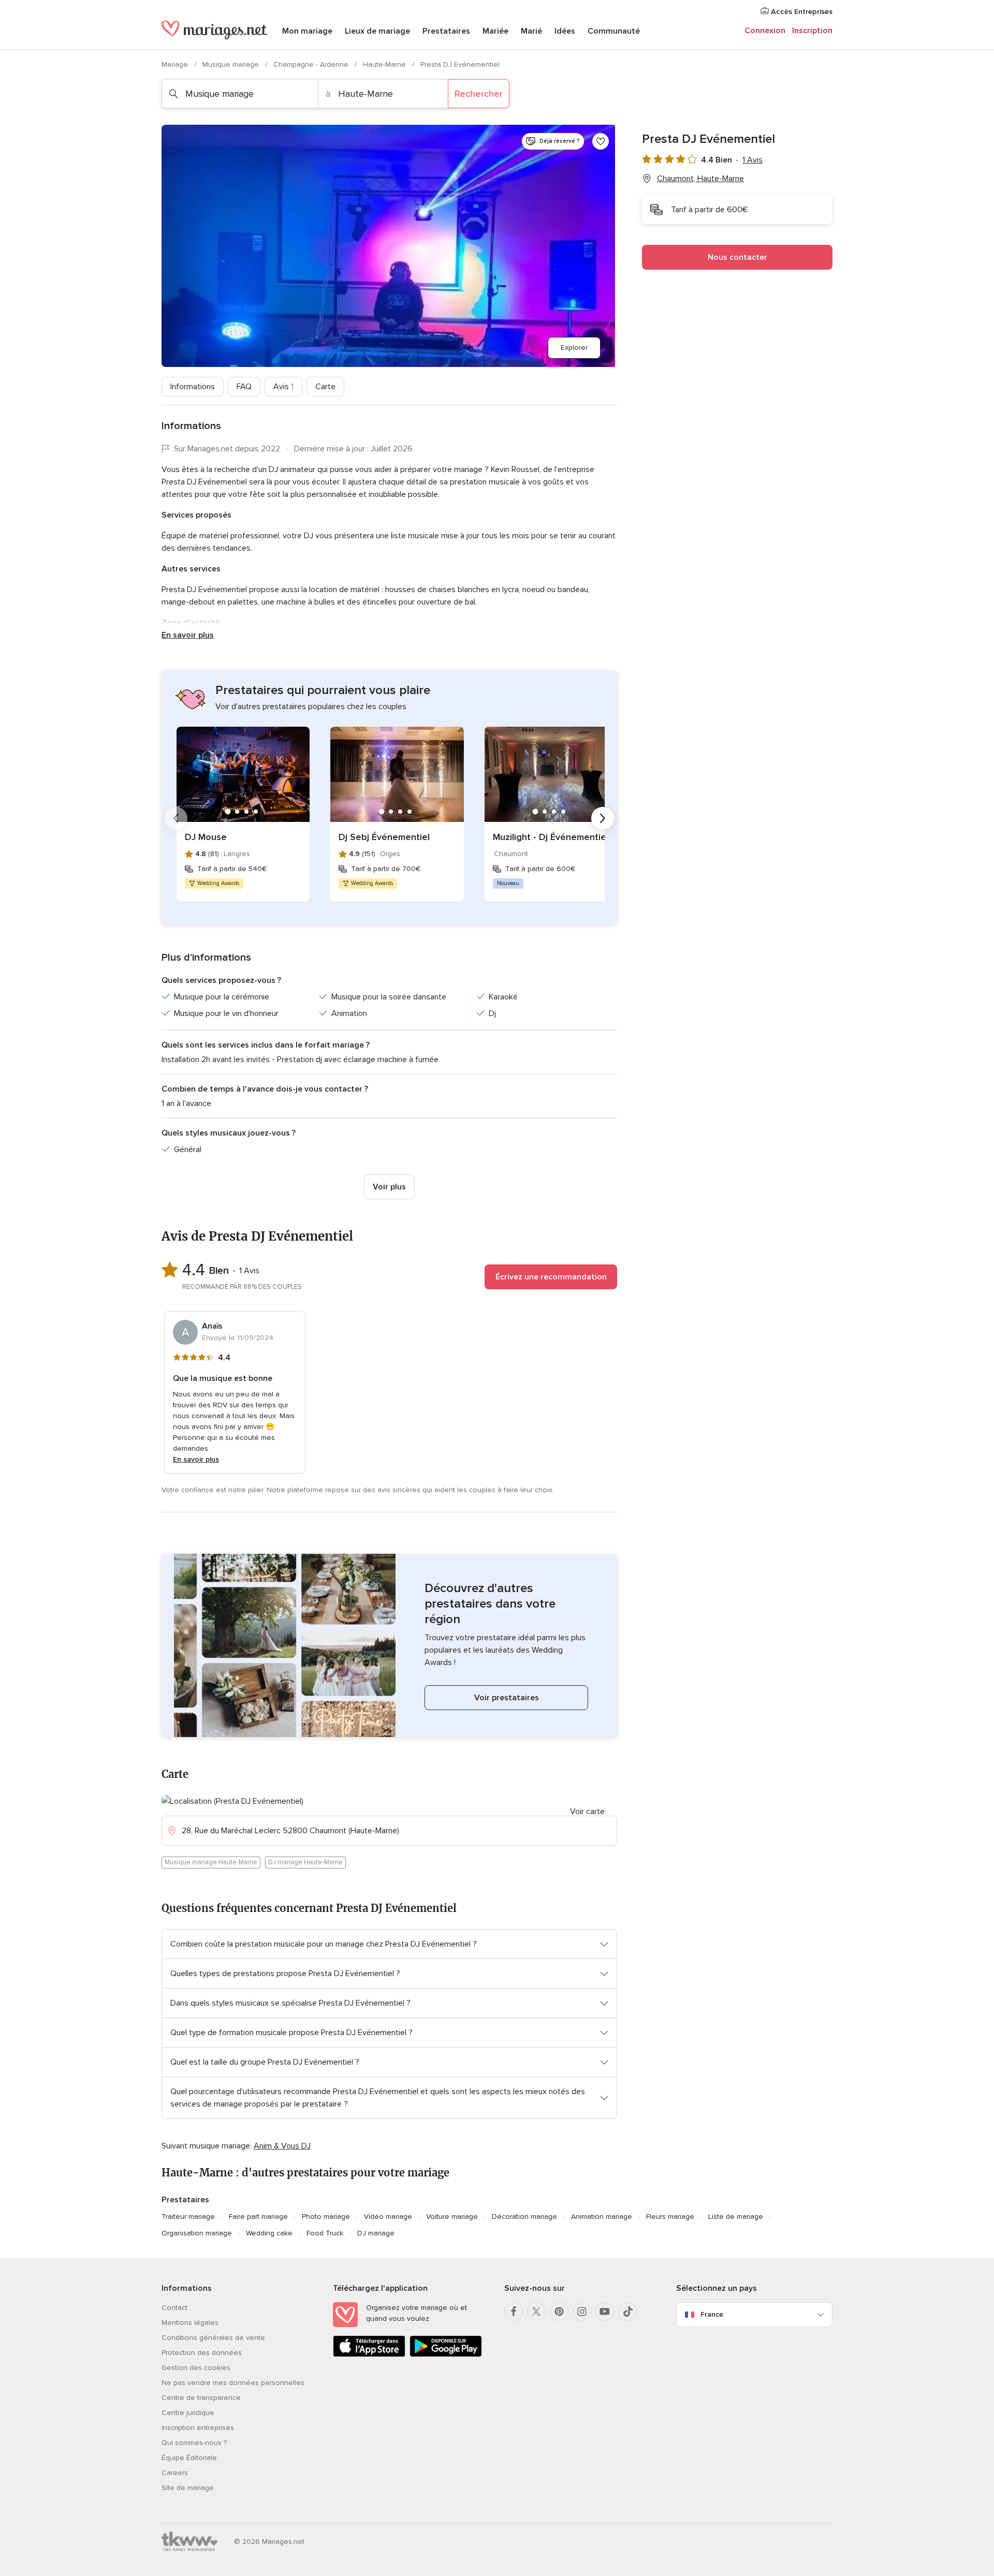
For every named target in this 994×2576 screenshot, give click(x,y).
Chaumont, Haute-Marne (700, 179)
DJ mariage (376, 2233)
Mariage (176, 64)
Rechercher (479, 94)
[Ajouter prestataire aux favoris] (601, 141)
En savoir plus (188, 635)
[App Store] (369, 2355)
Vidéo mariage (388, 2217)
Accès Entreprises (801, 12)
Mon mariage (307, 31)
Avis (283, 387)
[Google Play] (446, 2355)
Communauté (614, 31)
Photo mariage (326, 2217)
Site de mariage (188, 2488)
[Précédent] (176, 818)
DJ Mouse (206, 837)
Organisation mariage (197, 2233)
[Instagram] (582, 2312)
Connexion (765, 31)
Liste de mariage (736, 2217)
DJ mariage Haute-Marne (305, 1862)
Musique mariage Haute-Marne (211, 1862)
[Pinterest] (559, 2312)
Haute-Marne (385, 64)
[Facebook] (514, 2312)
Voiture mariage (452, 2217)
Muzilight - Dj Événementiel (551, 837)
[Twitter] (536, 2312)
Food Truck (325, 2233)
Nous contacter (737, 257)
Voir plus (389, 1187)
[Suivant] (603, 818)
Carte (325, 387)
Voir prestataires (507, 1698)
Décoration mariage (524, 2217)
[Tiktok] (627, 2312)
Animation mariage (602, 2217)
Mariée (495, 31)
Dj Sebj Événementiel (384, 837)
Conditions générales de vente (213, 2338)
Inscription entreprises (198, 2428)
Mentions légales (190, 2323)
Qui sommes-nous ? (194, 2443)
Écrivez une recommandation (551, 1277)
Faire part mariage (258, 2217)
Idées (565, 31)
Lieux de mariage (377, 31)
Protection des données (202, 2353)
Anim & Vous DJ (282, 2146)
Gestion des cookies (196, 2368)
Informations (193, 387)
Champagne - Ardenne (312, 64)
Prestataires (446, 31)
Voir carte (587, 1812)
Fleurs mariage (670, 2217)
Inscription (812, 31)
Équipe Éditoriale (189, 2458)
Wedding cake (269, 2233)
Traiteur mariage (188, 2217)
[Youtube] (605, 2312)
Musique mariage (232, 64)
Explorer (574, 348)
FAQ (244, 387)
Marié (531, 31)
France (712, 2314)
